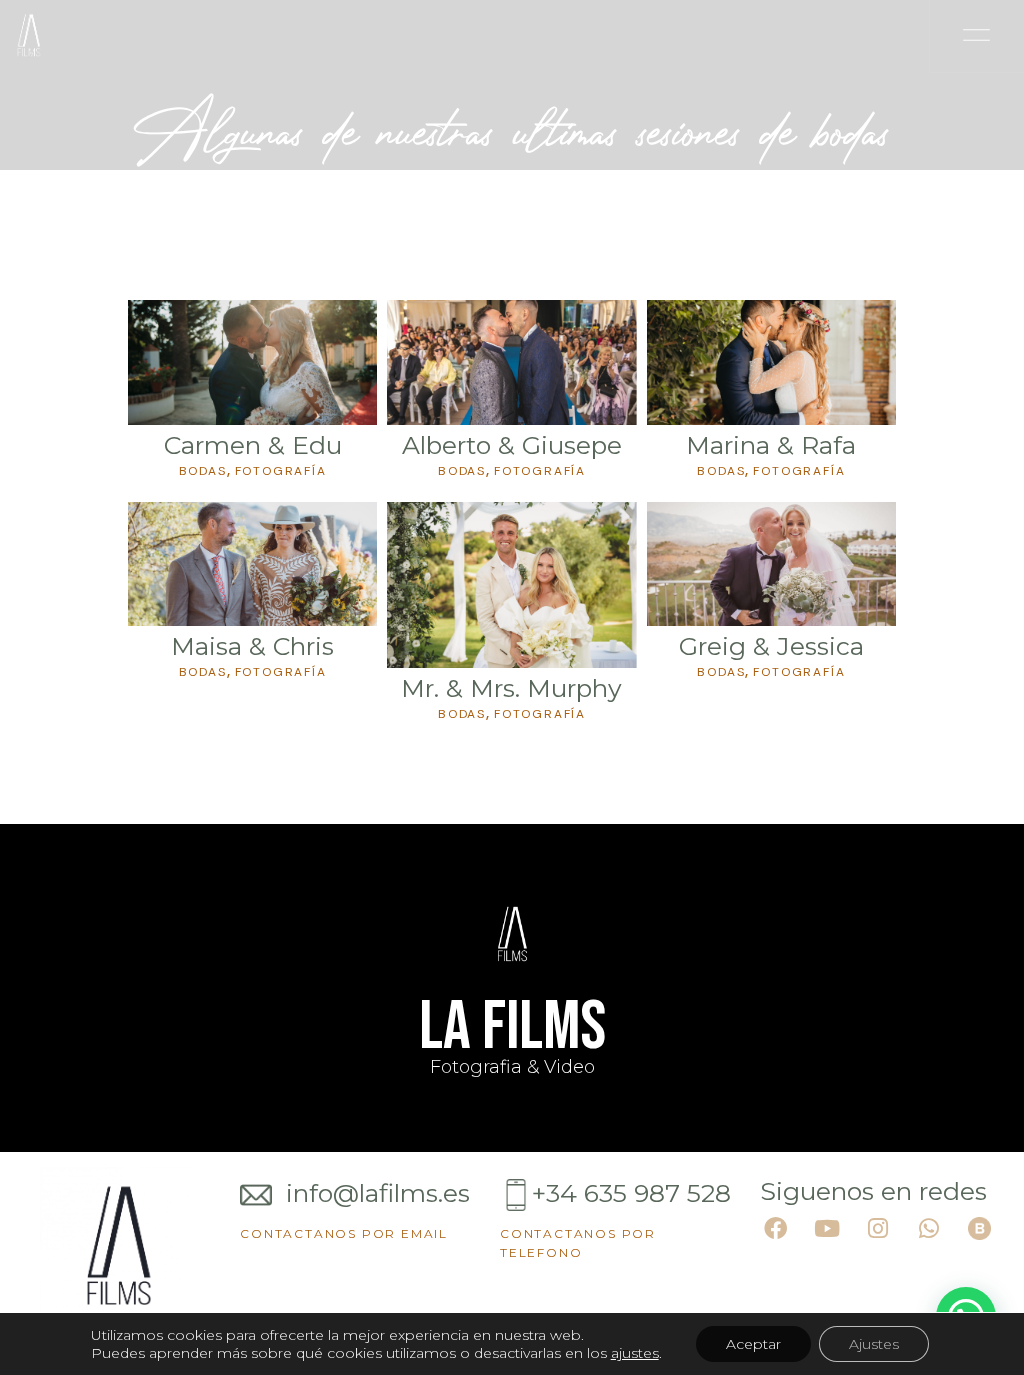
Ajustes (874, 1344)
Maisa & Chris (252, 646)
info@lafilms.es (374, 1193)
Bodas (203, 471)
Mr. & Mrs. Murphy (511, 688)
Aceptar (753, 1344)
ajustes (635, 1353)
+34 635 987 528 (631, 1193)
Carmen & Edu (253, 445)
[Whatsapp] (929, 1229)
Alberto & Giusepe (512, 445)
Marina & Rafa (771, 445)
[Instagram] (878, 1229)
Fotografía (281, 471)
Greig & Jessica (771, 646)
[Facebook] (776, 1229)
